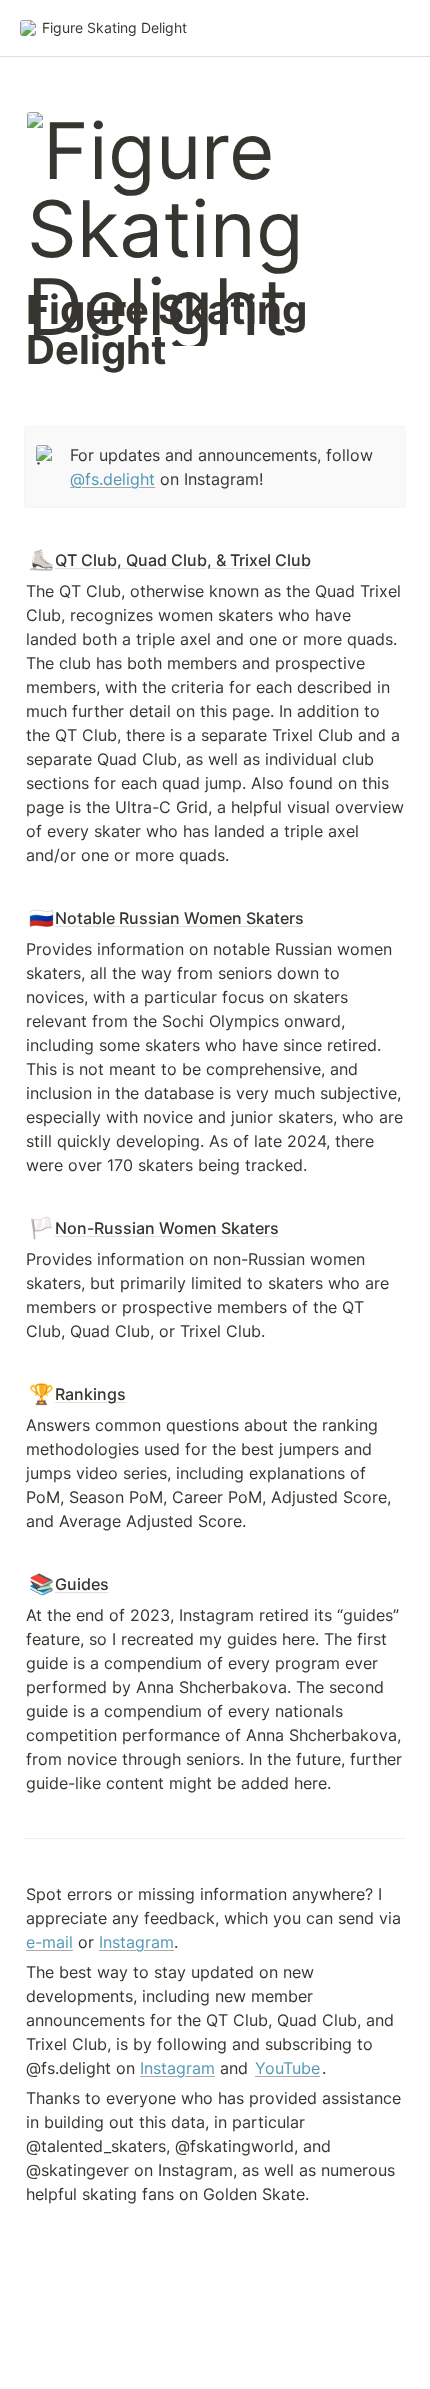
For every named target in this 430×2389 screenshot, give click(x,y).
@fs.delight (112, 479)
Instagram (136, 1942)
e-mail (49, 1942)
